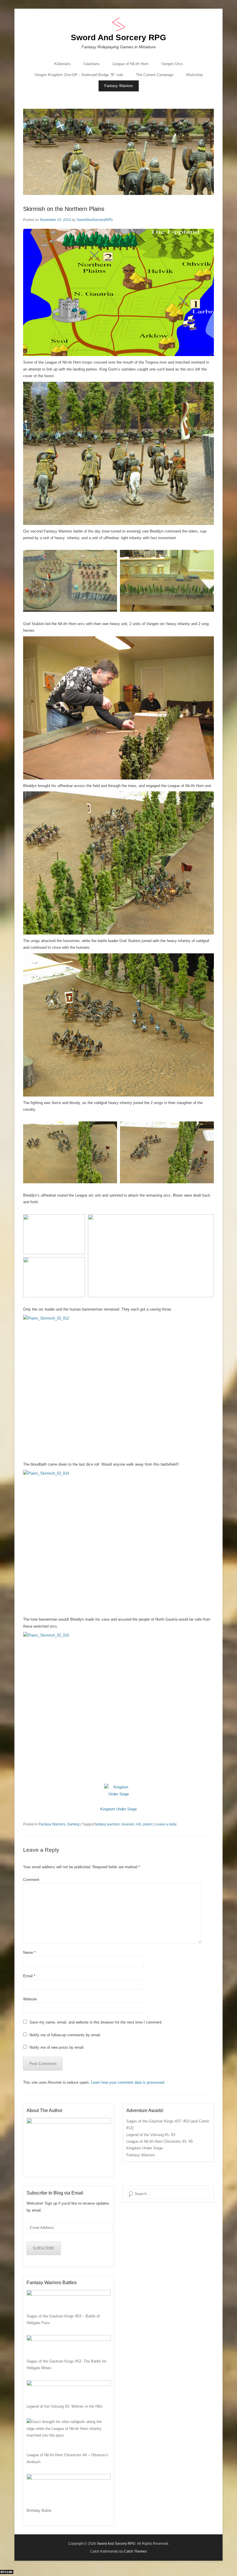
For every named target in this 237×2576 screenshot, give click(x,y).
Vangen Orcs (172, 64)
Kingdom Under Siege (118, 1809)
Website (30, 1999)
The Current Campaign (155, 75)
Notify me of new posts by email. (57, 2047)
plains (148, 1824)
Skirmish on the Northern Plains (64, 209)
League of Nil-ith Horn (130, 64)
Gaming (73, 1824)
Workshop (195, 75)
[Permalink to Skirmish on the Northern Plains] (118, 152)
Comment (31, 1880)
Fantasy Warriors (119, 86)
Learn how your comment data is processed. (128, 2082)
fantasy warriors (107, 1824)
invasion (128, 1824)
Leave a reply (166, 1824)
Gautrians (92, 64)
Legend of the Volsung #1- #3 (151, 2135)
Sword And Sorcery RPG (118, 37)
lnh (139, 1824)
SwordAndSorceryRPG (95, 220)
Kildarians (63, 64)
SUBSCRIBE (44, 2248)
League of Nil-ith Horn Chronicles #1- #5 (160, 2141)
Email (29, 1976)
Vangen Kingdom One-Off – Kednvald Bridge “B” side (79, 75)
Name (29, 1953)
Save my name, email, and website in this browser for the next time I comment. (96, 2022)
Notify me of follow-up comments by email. (65, 2035)
